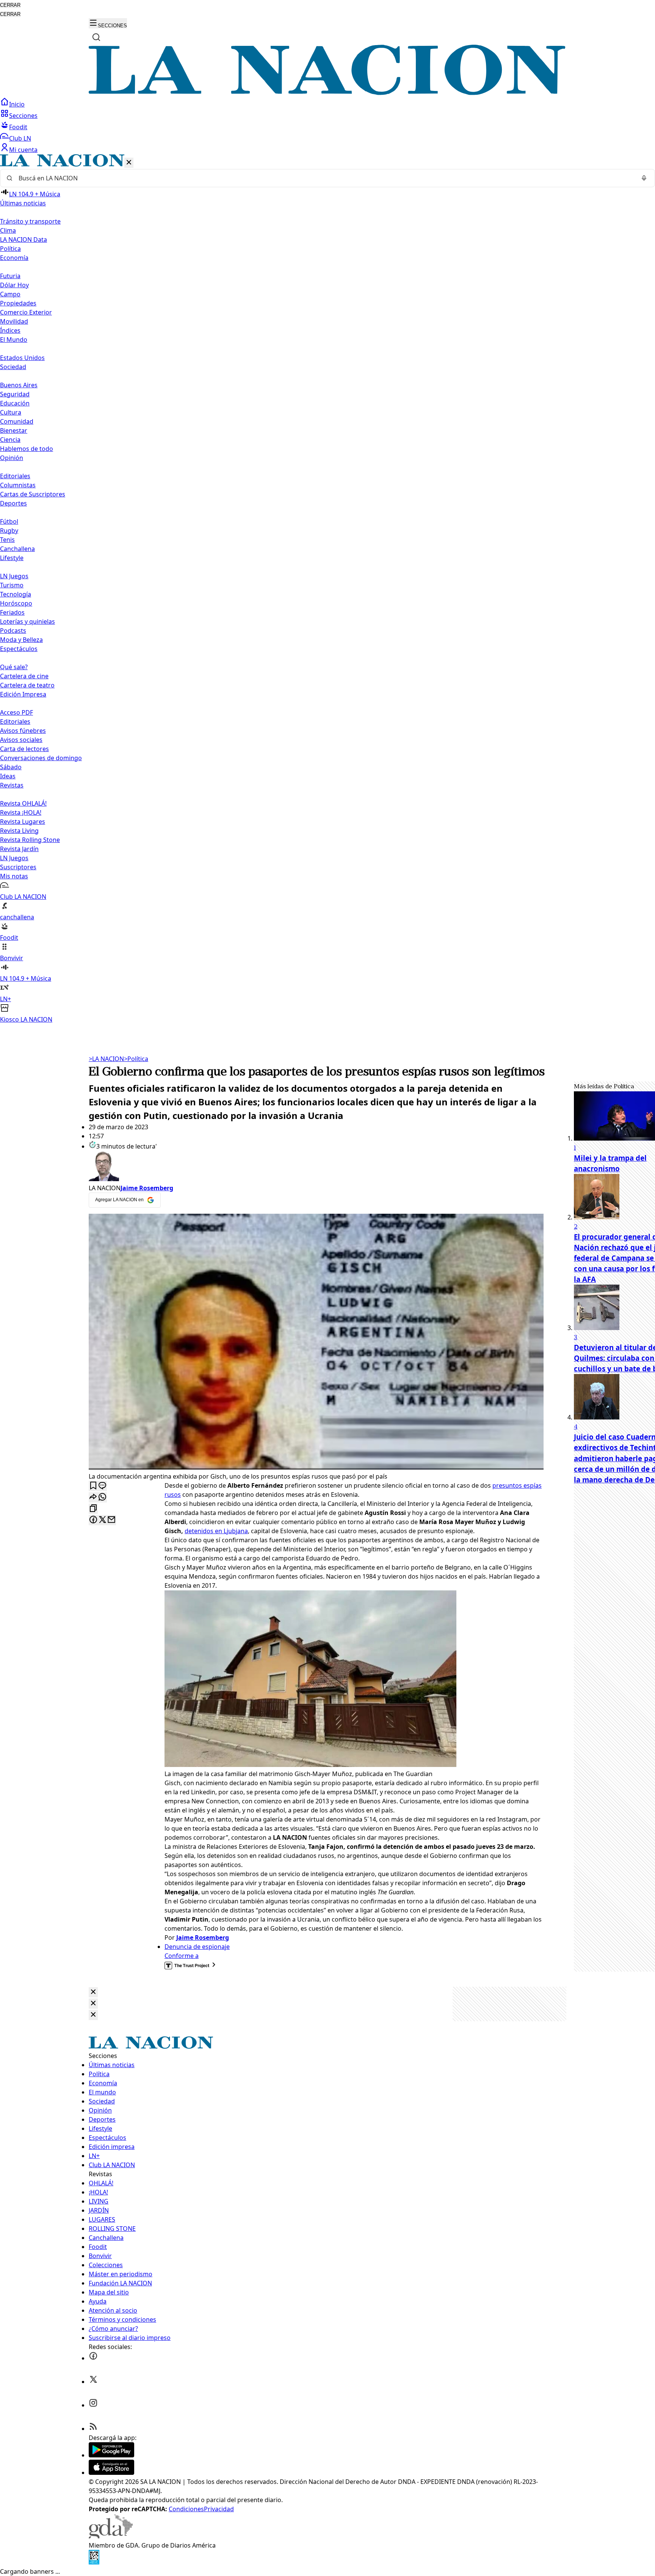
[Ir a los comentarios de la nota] (102, 1486)
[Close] (93, 1992)
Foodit (18, 127)
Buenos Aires (19, 385)
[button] (327, 589)
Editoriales (15, 476)
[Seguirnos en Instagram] (93, 2405)
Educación (15, 403)
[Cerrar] (129, 163)
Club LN (20, 138)
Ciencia (10, 440)
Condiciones (186, 2509)
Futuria (10, 276)
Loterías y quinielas (27, 621)
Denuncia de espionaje (197, 1947)
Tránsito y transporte (30, 221)
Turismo (12, 585)
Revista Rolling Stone (30, 840)
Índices (10, 330)
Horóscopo (16, 603)
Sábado (11, 767)
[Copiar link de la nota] (93, 1509)
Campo (10, 294)
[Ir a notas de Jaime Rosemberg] (316, 1167)
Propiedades (18, 303)
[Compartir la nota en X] (102, 1520)
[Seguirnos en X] (93, 2382)
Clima (8, 230)
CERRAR (10, 5)
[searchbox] (324, 178)
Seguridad (15, 394)
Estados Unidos (22, 358)
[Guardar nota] (93, 1486)
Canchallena (17, 549)
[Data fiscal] (94, 2562)
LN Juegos (14, 576)
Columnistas (18, 485)
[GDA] (111, 2536)
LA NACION (106, 1059)
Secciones (23, 116)
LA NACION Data (24, 239)
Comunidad (17, 421)
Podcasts (13, 631)
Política (136, 1059)
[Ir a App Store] (111, 2473)
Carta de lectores (24, 749)
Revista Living (19, 831)
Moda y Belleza (21, 640)
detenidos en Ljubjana (216, 1531)
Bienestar (14, 430)
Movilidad (14, 321)
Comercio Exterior (26, 312)
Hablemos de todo (27, 449)
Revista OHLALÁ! (23, 803)
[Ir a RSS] (93, 2429)
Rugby (9, 531)
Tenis (7, 540)
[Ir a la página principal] (327, 93)
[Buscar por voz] (644, 178)
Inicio (17, 104)
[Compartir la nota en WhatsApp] (102, 1497)
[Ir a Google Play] (111, 2455)
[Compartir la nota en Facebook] (93, 1520)
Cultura (11, 412)
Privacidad (219, 2509)
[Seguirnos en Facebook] (93, 2358)
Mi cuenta (23, 150)
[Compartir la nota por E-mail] (111, 1520)
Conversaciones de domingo (41, 758)
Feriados (12, 612)
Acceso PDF (16, 712)
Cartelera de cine (24, 676)
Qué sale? (14, 667)
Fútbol (9, 521)
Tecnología (16, 594)
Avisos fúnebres (23, 731)
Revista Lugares (23, 822)
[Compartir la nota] (93, 1497)
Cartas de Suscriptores (33, 494)
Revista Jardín (19, 849)
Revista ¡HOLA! (21, 812)
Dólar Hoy (14, 285)
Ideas (8, 776)
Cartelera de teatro (27, 685)
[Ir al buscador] (96, 37)
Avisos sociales (21, 740)
